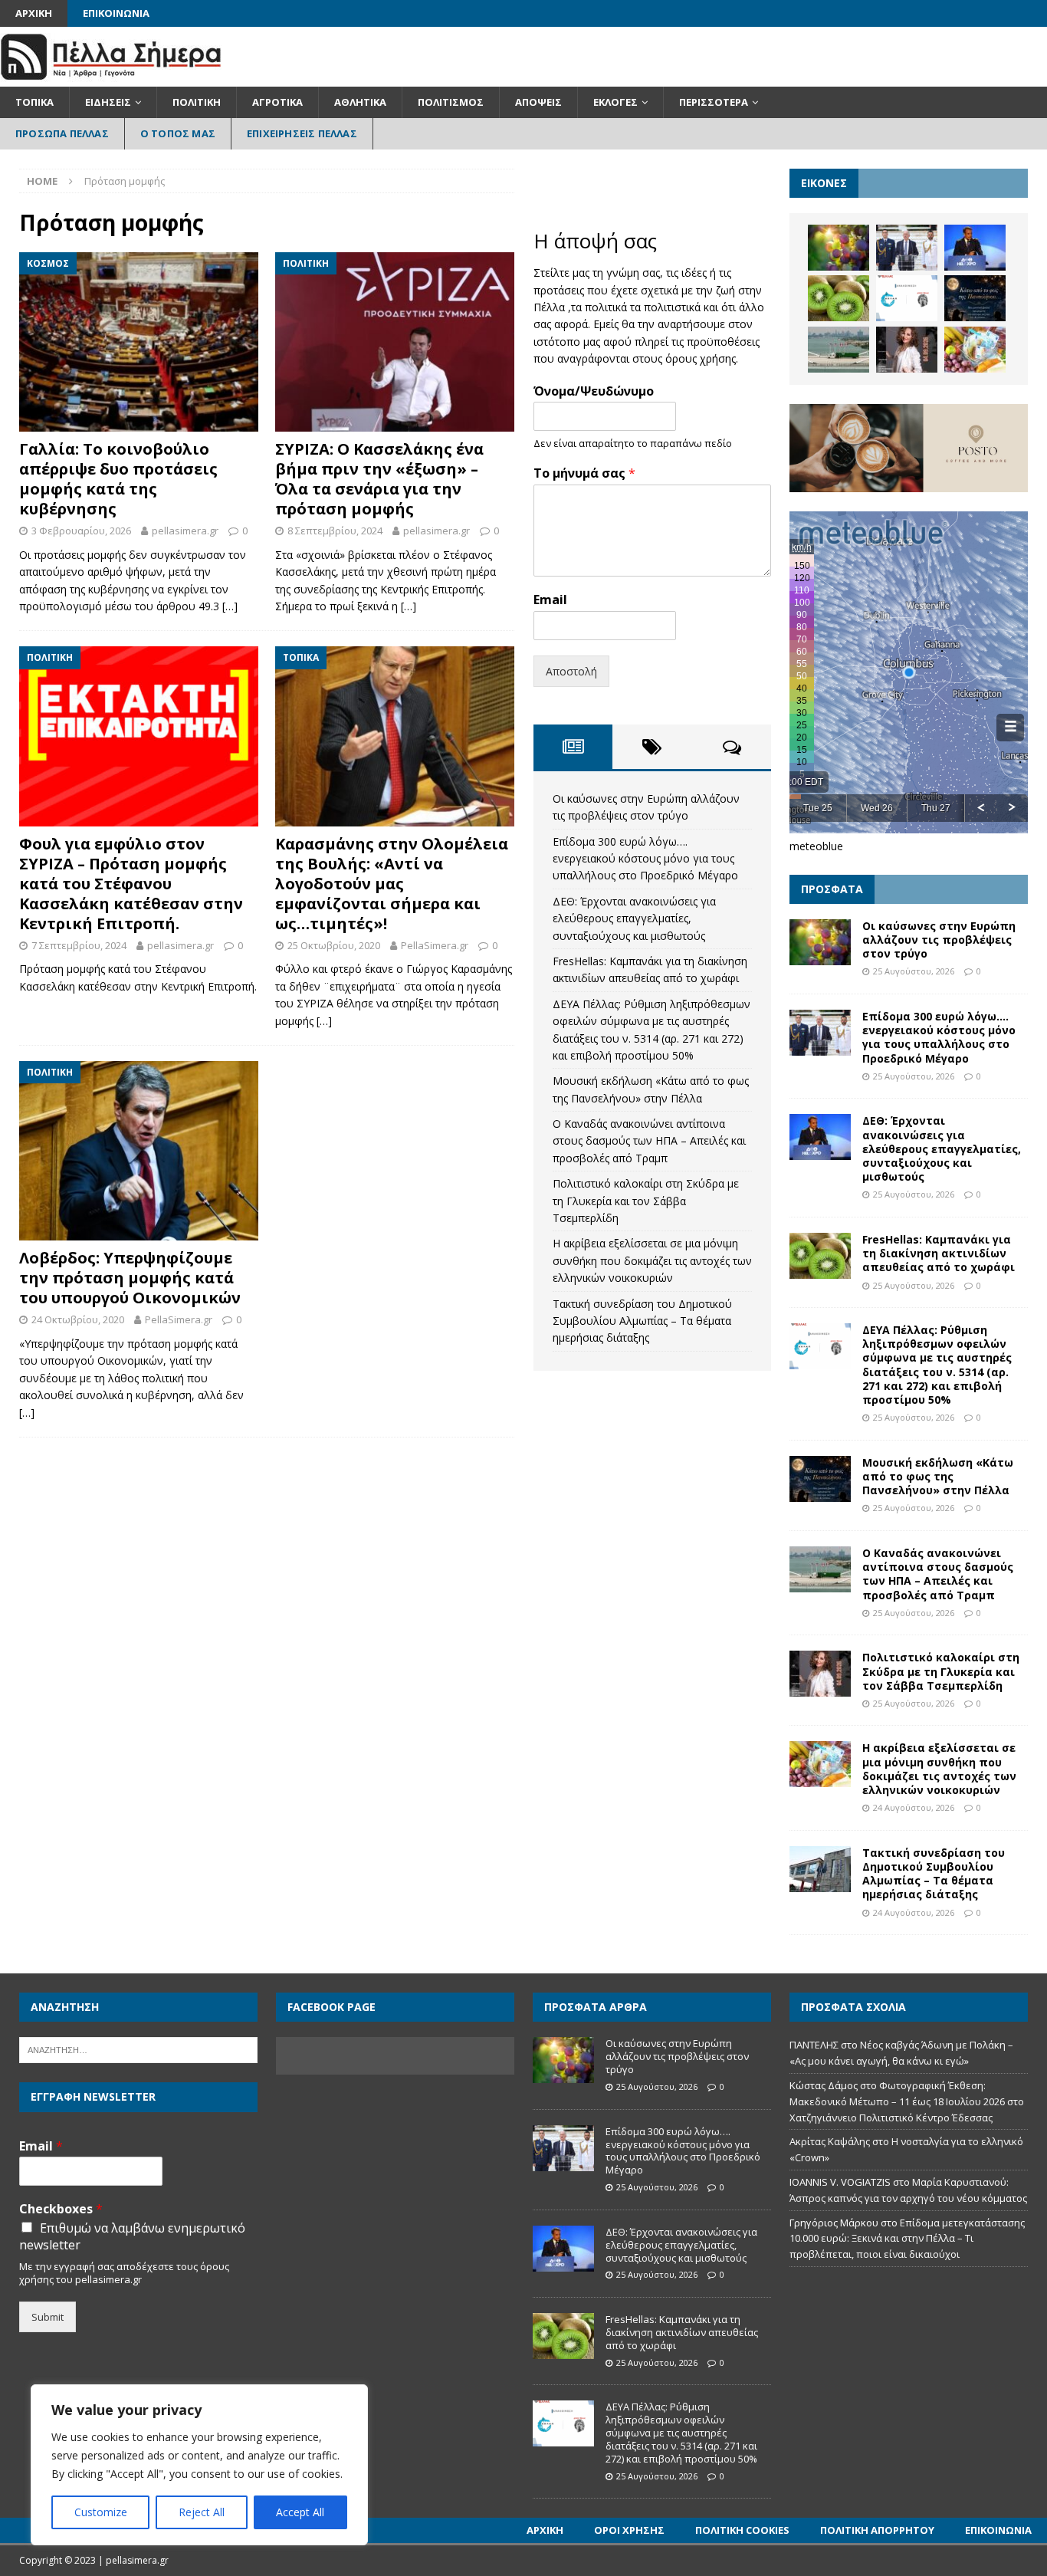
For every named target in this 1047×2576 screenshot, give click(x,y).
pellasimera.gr (185, 531)
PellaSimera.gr (435, 945)
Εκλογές (615, 102)
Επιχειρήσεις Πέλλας (302, 133)
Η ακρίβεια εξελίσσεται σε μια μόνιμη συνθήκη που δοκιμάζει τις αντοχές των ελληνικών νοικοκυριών (652, 1260)
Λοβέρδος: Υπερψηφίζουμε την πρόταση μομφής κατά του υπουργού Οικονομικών (130, 1278)
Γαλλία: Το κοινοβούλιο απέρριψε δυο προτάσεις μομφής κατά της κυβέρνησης (118, 479)
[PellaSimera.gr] (111, 78)
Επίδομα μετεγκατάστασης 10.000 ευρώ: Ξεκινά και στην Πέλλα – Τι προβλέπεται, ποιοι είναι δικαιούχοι (907, 2239)
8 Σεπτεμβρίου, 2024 (335, 531)
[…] (230, 606)
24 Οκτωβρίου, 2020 (78, 1319)
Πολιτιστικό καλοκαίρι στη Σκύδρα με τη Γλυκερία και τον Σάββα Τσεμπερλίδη (646, 1201)
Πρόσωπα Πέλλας (62, 133)
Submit (48, 2317)
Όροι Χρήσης (629, 2530)
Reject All (202, 2512)
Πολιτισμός (451, 102)
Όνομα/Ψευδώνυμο (594, 391)
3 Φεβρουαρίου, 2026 (81, 531)
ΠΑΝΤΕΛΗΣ (814, 2045)
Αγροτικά (277, 102)
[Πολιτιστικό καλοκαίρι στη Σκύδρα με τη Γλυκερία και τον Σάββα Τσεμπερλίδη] (907, 350)
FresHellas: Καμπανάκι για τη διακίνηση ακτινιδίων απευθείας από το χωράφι (939, 1253)
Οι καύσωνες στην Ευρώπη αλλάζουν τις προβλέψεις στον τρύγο (939, 940)
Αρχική (34, 13)
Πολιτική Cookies (742, 2530)
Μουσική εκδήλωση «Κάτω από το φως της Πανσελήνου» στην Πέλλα (938, 1476)
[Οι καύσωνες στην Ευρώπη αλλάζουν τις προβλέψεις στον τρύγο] (839, 248)
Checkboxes (61, 2209)
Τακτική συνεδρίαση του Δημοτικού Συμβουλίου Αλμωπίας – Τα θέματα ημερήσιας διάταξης (642, 1321)
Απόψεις (538, 102)
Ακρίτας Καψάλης (830, 2141)
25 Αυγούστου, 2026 (914, 971)
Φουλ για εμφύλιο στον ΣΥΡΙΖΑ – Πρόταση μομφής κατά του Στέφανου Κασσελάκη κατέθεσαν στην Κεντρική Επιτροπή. (131, 884)
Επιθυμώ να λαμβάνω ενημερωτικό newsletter (132, 2236)
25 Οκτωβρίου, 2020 (334, 945)
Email (550, 600)
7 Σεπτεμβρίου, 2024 (79, 945)
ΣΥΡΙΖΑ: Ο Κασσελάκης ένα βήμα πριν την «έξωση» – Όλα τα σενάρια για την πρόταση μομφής (379, 479)
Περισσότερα (714, 102)
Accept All (300, 2512)
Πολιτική (197, 102)
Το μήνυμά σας (584, 473)
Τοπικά (34, 102)
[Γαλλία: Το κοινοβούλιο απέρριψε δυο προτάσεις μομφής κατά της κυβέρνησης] (139, 342)
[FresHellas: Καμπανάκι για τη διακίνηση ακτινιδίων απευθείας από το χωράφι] (839, 298)
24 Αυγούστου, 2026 (914, 1807)
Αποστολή (571, 671)
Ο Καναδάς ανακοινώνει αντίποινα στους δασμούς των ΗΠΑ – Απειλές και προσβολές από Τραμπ (649, 1141)
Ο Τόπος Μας (178, 133)
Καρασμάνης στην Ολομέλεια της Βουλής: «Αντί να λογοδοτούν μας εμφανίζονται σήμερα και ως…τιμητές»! (392, 884)
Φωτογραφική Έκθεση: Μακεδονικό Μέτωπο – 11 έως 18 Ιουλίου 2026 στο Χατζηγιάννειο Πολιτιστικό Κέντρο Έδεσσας (907, 2101)
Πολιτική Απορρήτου (877, 2530)
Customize (101, 2512)
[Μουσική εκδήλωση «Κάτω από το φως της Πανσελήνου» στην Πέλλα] (975, 298)
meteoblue (816, 846)
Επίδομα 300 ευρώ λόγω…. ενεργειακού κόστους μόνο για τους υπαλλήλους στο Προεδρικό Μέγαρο (645, 859)
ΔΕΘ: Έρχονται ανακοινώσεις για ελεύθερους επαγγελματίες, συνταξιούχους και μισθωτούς (634, 918)
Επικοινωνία (116, 13)
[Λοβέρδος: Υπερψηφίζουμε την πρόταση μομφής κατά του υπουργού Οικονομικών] (139, 1151)
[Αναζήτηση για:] (138, 2049)
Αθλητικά (360, 102)
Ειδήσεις (108, 102)
